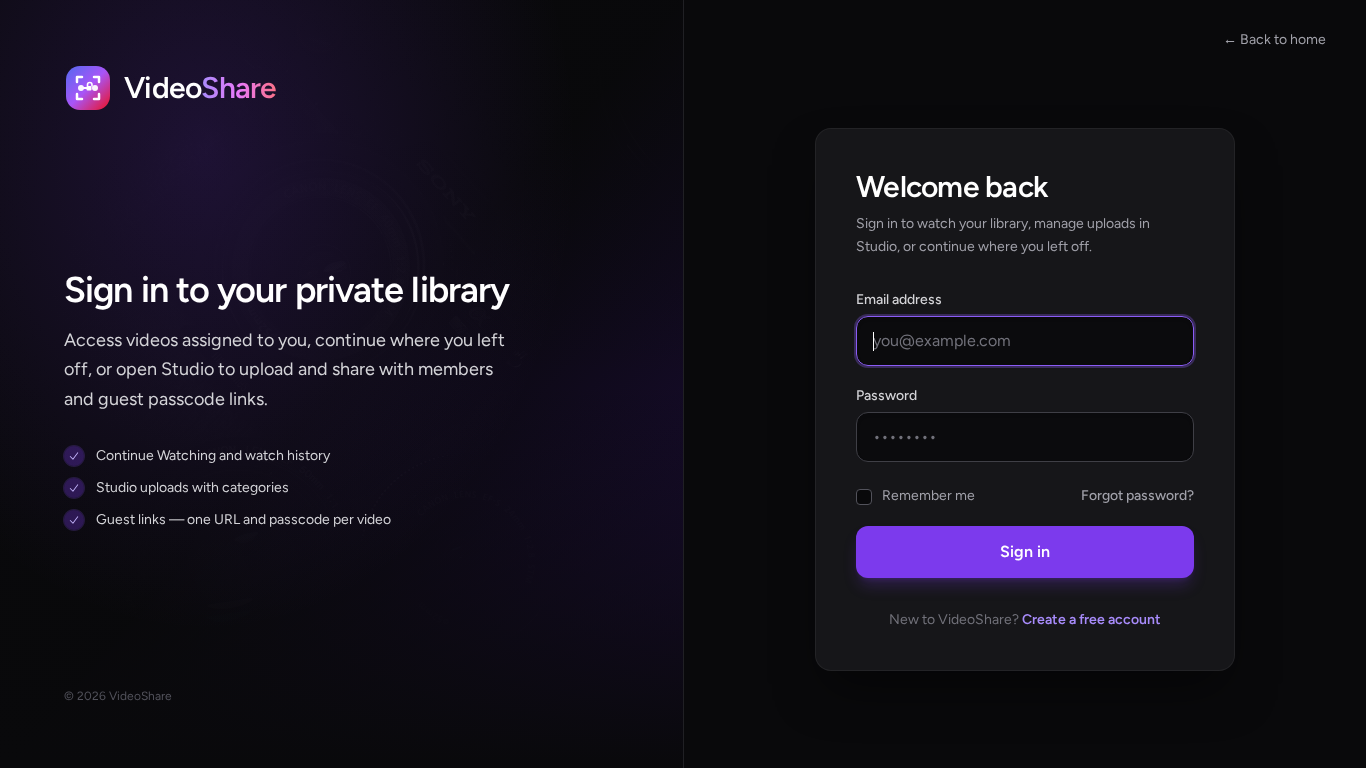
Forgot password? (1137, 495)
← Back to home (1274, 39)
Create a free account (1091, 619)
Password (886, 395)
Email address (899, 299)
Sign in (1025, 551)
